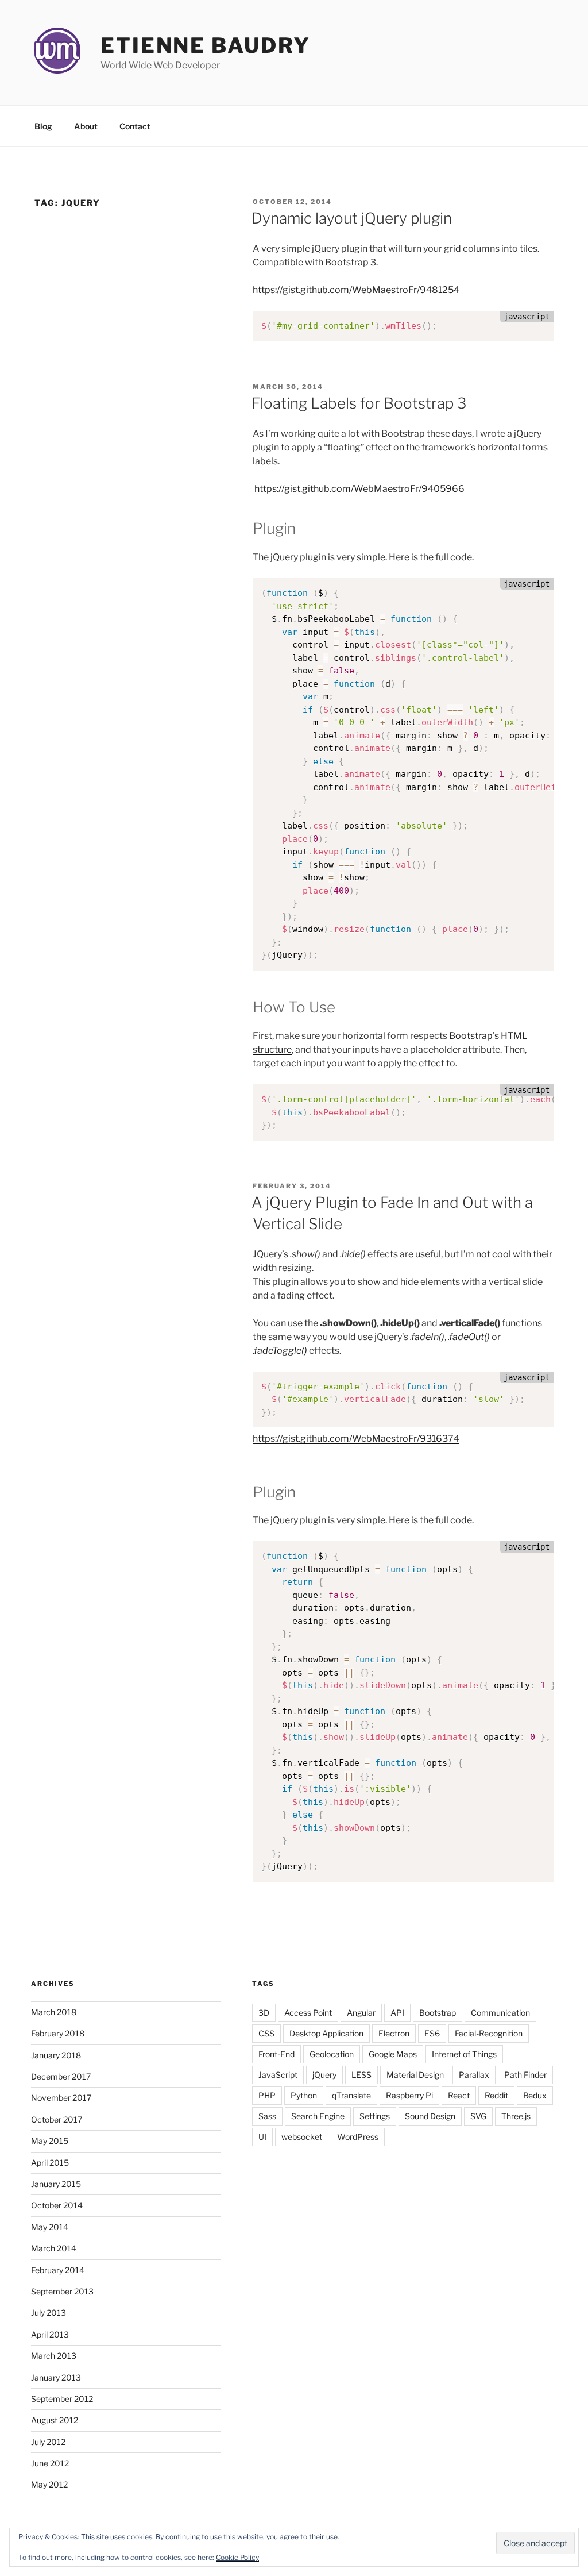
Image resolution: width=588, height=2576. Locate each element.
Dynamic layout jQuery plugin (352, 218)
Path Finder (525, 2075)
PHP (267, 2095)
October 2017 (57, 2119)
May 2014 (50, 2227)
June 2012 (50, 2463)
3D (264, 2013)
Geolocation (332, 2054)
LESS (361, 2075)
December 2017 (61, 2076)
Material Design (415, 2075)
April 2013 (50, 2334)
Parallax (474, 2075)
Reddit (496, 2095)
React (459, 2095)
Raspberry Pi (409, 2095)
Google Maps (393, 2054)
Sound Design (430, 2116)
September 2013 (62, 2291)
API (397, 2013)
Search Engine (318, 2116)
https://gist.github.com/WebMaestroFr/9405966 (359, 489)
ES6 (432, 2033)
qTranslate (351, 2095)
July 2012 (48, 2442)
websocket (302, 2137)
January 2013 (56, 2377)
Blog (43, 126)
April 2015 (50, 2163)
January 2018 (56, 2055)
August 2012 (55, 2420)
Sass (267, 2116)
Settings (375, 2116)
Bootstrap (438, 2013)
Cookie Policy (237, 2557)
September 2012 (62, 2399)
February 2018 (58, 2033)
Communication (500, 2013)
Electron (394, 2033)
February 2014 (58, 2270)
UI (262, 2137)
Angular (361, 2013)
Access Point (308, 2013)
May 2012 (49, 2484)
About (86, 126)
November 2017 (61, 2098)
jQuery (324, 2075)
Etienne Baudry (206, 45)
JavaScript (278, 2075)
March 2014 (54, 2248)
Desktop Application (326, 2033)
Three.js (516, 2116)
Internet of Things (464, 2054)
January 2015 (56, 2184)
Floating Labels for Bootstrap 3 (359, 403)
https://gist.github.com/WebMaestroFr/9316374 (356, 1439)
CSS (266, 2033)
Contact (135, 126)
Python (304, 2095)
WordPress (358, 2137)
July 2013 (49, 2313)
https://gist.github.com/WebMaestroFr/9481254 (356, 290)
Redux (535, 2095)
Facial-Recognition (489, 2033)
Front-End (276, 2054)
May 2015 (50, 2141)
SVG (478, 2116)
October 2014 (57, 2205)
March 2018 (54, 2012)
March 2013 (54, 2356)
